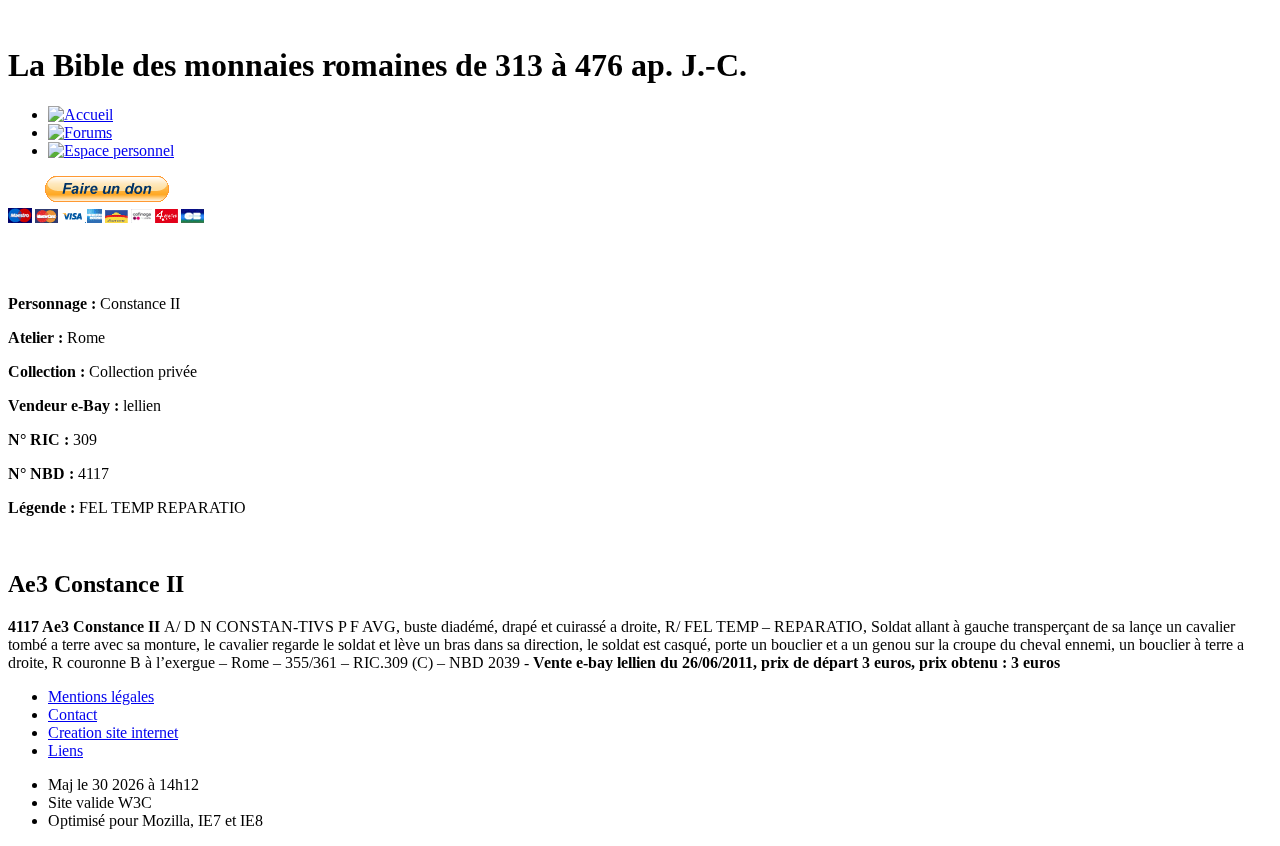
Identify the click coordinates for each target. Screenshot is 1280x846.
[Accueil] (80, 114)
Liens (65, 750)
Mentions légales (101, 696)
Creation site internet (113, 732)
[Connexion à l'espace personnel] (111, 150)
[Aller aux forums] (80, 132)
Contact (72, 714)
